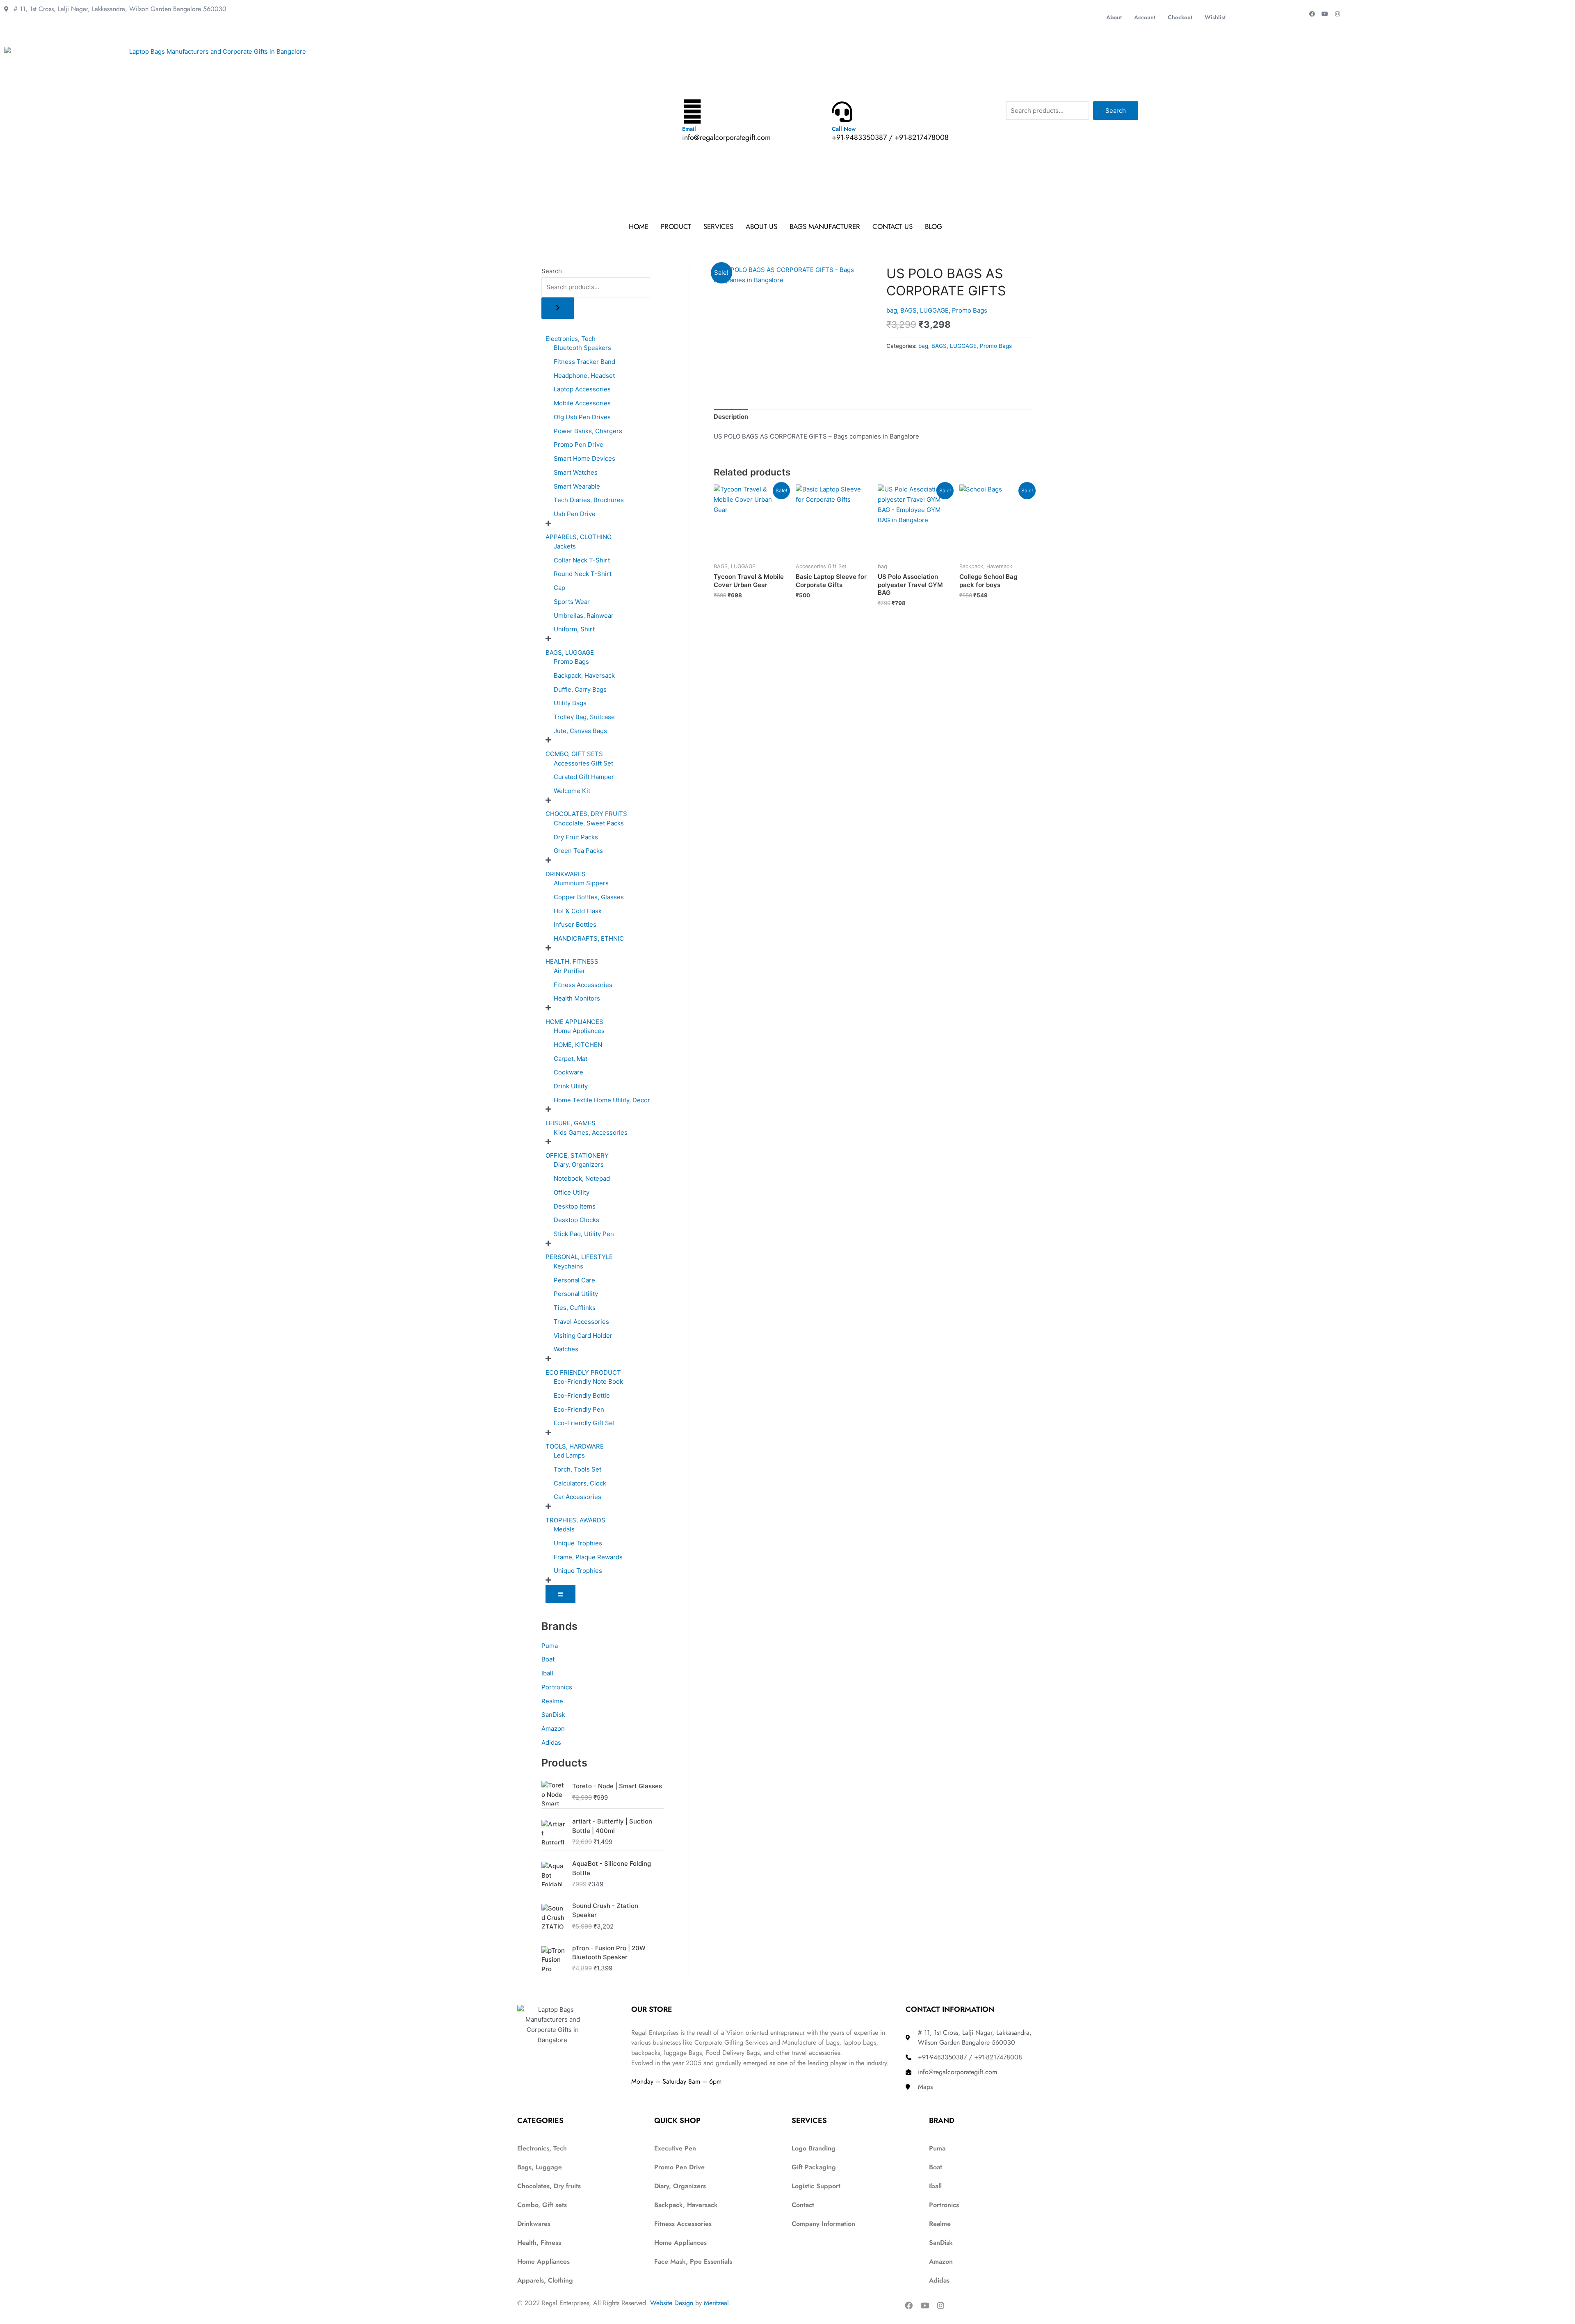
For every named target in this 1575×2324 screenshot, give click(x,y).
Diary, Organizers (579, 1164)
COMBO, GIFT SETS (574, 754)
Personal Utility (576, 1294)
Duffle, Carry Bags (580, 689)
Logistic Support (816, 2186)
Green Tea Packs (578, 851)
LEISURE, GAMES (571, 1123)
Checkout (1180, 17)
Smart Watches (576, 472)
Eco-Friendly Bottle (582, 1395)
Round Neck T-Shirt (583, 574)
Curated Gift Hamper (584, 777)
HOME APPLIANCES (574, 1022)
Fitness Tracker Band (584, 362)
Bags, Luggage (540, 2167)
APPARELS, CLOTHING (579, 537)
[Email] (692, 112)
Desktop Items (575, 1206)
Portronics (557, 1687)
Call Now (844, 129)
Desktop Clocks (576, 1220)
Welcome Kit (572, 791)
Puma (550, 1646)
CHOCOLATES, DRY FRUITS (586, 814)
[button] (936, 227)
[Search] (558, 308)
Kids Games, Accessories (591, 1132)
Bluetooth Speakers (582, 348)
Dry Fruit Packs (576, 837)
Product (676, 226)
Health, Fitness (539, 2243)
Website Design (672, 2303)
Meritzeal (716, 2303)
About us (761, 226)
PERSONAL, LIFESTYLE (579, 1257)
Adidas (551, 1742)
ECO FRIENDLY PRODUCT (583, 1372)
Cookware (568, 1072)
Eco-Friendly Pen (579, 1409)
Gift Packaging (814, 2167)
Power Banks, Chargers (588, 431)
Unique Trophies (578, 1543)
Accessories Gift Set (583, 763)
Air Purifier (570, 971)
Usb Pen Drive (575, 514)
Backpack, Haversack (584, 675)
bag (892, 310)
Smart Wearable (577, 486)
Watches (566, 1349)
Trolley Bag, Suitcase (584, 717)
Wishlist (1215, 17)
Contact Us (892, 226)
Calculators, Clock (580, 1483)
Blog (934, 226)
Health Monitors (577, 998)
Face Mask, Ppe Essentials (693, 2261)
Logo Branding (814, 2148)
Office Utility (572, 1192)
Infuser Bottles (575, 924)
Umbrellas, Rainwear (584, 616)
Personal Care (574, 1280)
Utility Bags (570, 703)
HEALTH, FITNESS (572, 961)
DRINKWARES (566, 874)
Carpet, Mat (571, 1059)
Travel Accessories (581, 1322)
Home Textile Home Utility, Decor (602, 1100)
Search (1116, 111)
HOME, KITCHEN (578, 1045)
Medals (564, 1529)
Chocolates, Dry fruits (549, 2186)
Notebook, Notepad (582, 1178)
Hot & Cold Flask (578, 911)
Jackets (565, 546)
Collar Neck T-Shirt (582, 560)
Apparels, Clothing (545, 2280)
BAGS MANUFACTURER (825, 226)
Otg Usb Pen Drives (582, 417)
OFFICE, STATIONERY (577, 1155)
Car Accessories (577, 1497)
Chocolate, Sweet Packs (589, 823)
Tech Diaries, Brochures (589, 500)
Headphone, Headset (584, 376)
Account (1145, 17)
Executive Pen (675, 2148)
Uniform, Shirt (574, 629)
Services (718, 226)
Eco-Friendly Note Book (588, 1381)
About (1114, 17)
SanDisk (553, 1715)
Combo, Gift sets (542, 2205)
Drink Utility (571, 1086)
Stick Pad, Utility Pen (584, 1234)
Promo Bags (571, 662)
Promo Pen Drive (579, 444)
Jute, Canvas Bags (580, 731)
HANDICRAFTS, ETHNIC (589, 938)
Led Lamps (569, 1455)
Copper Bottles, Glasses (589, 897)
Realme (552, 1701)
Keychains (568, 1266)
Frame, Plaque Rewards (588, 1557)
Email (689, 129)
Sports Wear (572, 602)
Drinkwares (534, 2224)
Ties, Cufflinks (575, 1308)
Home (639, 226)
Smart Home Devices (584, 458)
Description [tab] (731, 417)
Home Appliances (579, 1031)
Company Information (823, 2224)
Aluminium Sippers (581, 883)
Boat (548, 1659)
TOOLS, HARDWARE (575, 1446)
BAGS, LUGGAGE (570, 652)
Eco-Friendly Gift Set (584, 1423)
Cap (559, 588)
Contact (803, 2205)
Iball (547, 1673)
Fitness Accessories (583, 985)
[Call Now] (842, 112)
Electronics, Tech (571, 339)
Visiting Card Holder (583, 1336)
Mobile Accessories (582, 403)
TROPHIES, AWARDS (575, 1520)
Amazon (553, 1729)
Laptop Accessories (582, 389)
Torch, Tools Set (577, 1469)
